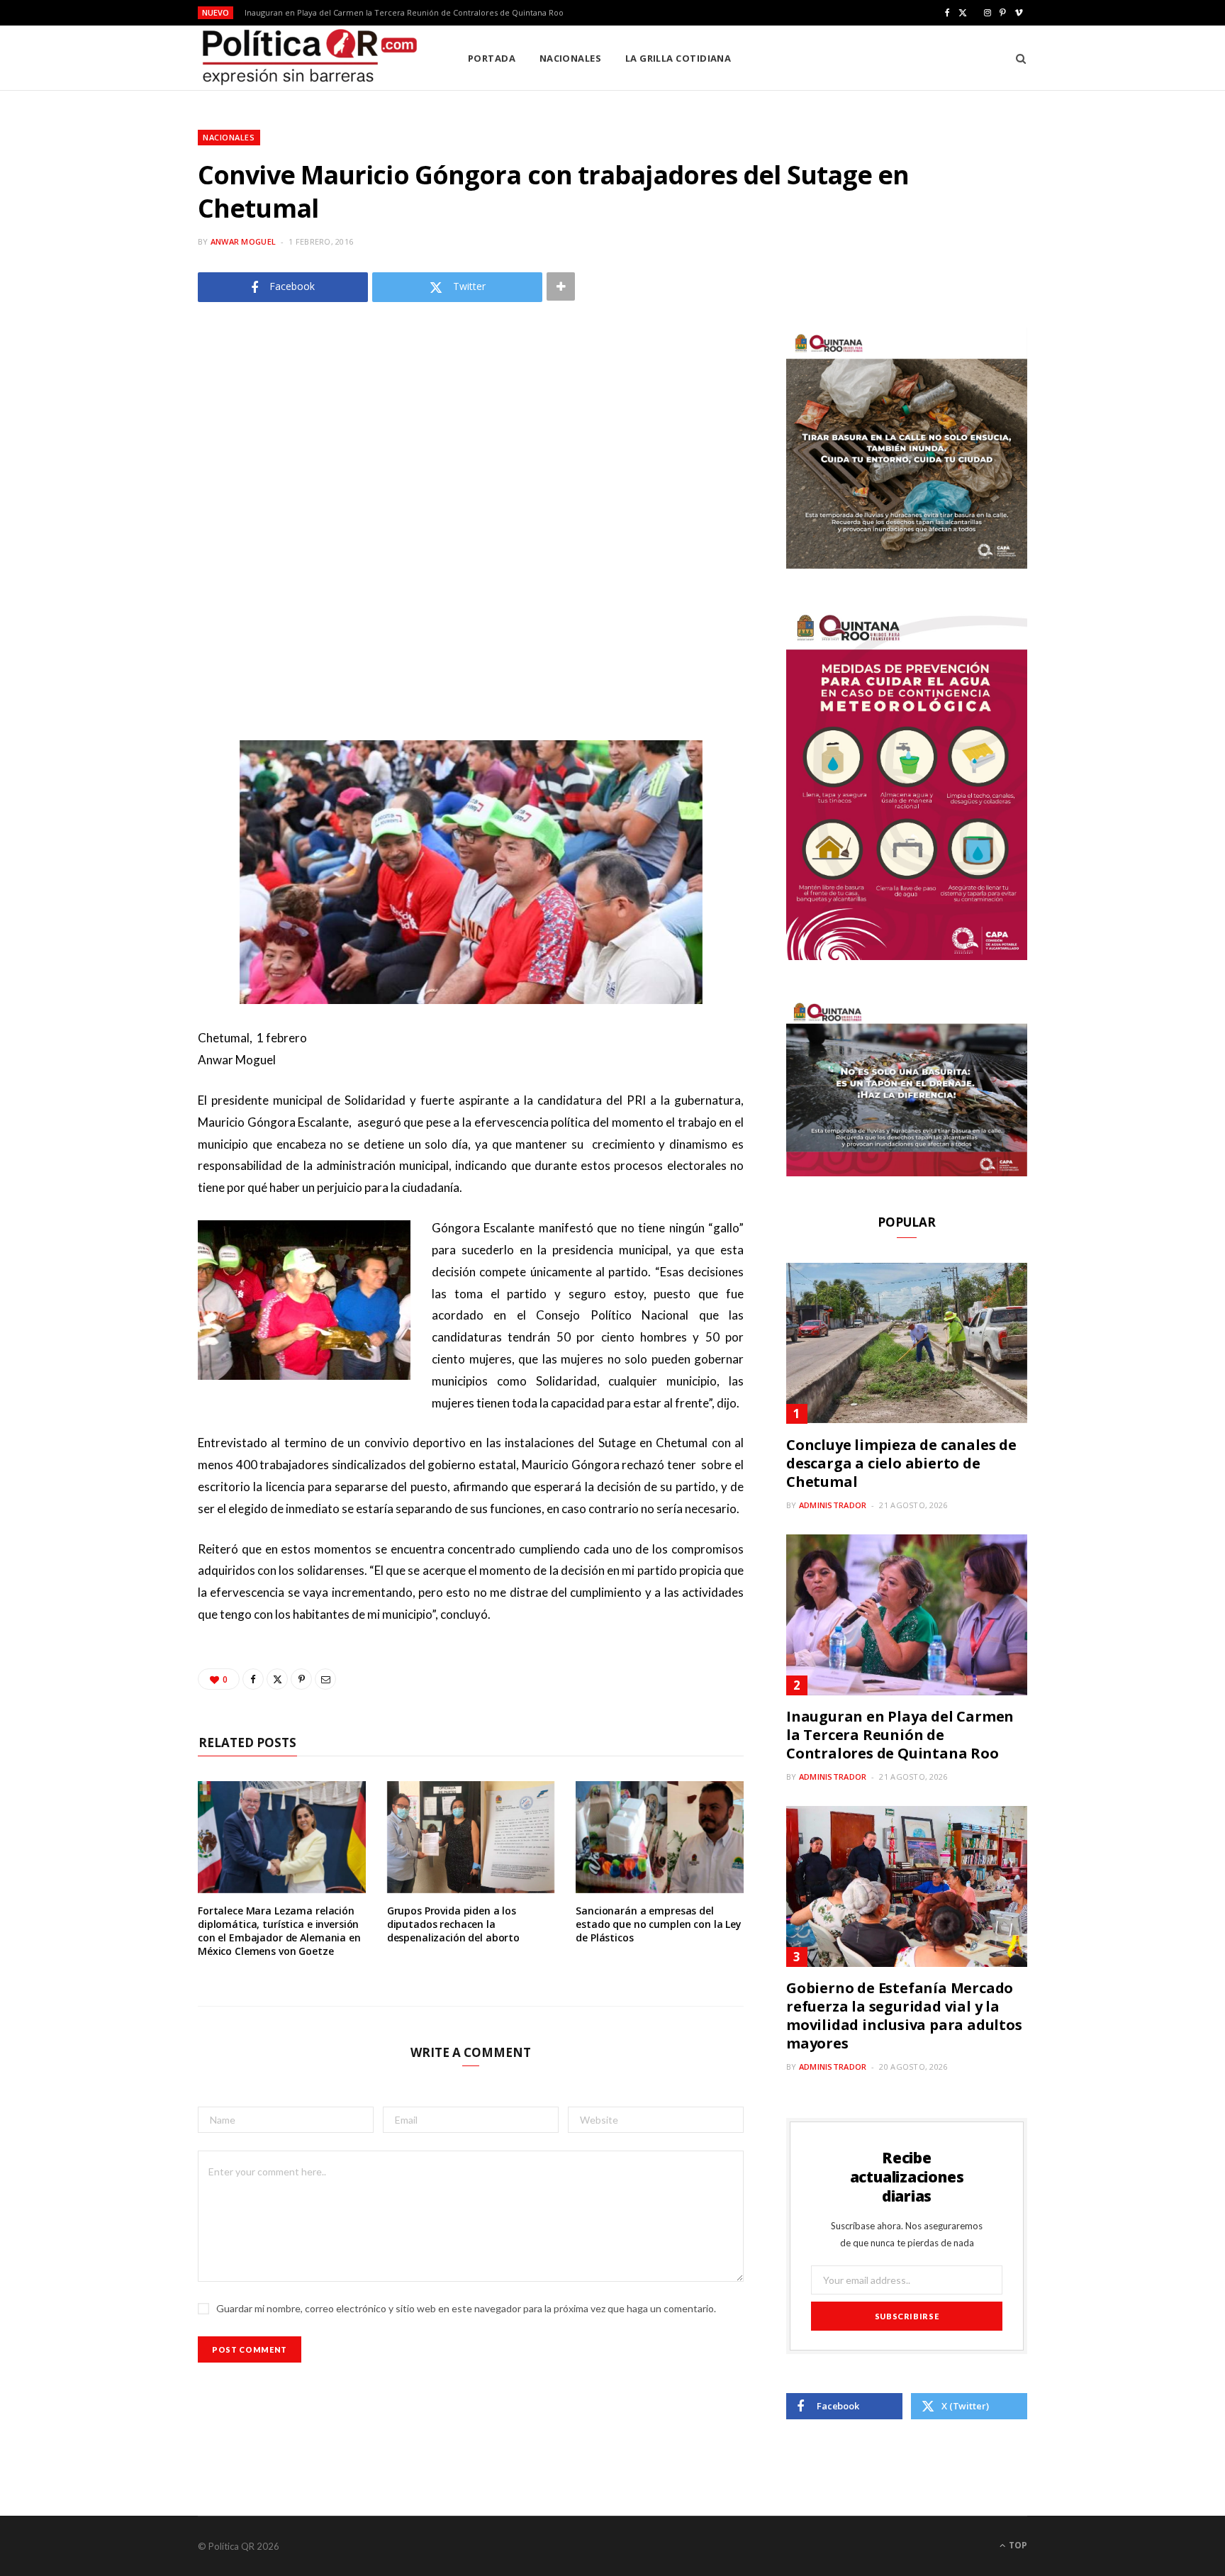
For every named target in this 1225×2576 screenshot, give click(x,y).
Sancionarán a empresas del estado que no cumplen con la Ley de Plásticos (659, 1924)
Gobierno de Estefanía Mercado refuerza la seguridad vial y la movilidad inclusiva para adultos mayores (904, 2015)
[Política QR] (310, 58)
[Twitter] (277, 1679)
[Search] (1016, 58)
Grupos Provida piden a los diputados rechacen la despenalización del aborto (453, 1924)
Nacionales (571, 58)
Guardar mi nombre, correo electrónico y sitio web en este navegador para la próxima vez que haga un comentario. (466, 2308)
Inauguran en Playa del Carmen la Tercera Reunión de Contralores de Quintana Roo (404, 13)
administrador (833, 1505)
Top (1017, 2545)
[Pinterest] (301, 1679)
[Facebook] (253, 1679)
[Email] (325, 1679)
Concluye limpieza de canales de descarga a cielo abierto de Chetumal (901, 1463)
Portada (492, 58)
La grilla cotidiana (678, 58)
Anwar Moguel (243, 241)
